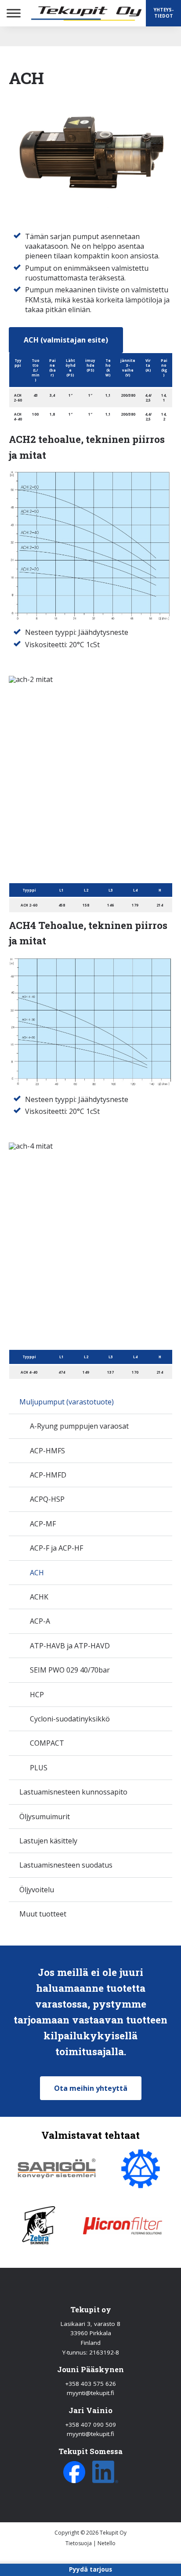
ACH (37, 1573)
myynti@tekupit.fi (90, 2393)
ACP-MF (43, 1524)
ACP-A (40, 1621)
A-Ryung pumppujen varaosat (79, 1426)
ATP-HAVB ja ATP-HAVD (70, 1646)
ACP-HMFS (47, 1451)
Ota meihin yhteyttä (91, 2088)
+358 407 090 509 (90, 2425)
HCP (37, 1695)
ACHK (39, 1597)
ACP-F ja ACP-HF (56, 1548)
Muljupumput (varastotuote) (67, 1402)
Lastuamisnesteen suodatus (66, 1865)
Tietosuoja (79, 2543)
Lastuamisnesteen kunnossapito (73, 1792)
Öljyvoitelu (37, 1890)
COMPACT (47, 1743)
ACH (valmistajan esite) (66, 340)
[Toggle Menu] (14, 13)
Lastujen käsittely (48, 1841)
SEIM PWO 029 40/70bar (70, 1670)
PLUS (39, 1768)
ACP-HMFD (48, 1475)
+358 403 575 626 (90, 2384)
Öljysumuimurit (45, 1817)
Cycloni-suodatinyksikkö (70, 1719)
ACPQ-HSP (47, 1499)
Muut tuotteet (43, 1914)
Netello (107, 2543)
